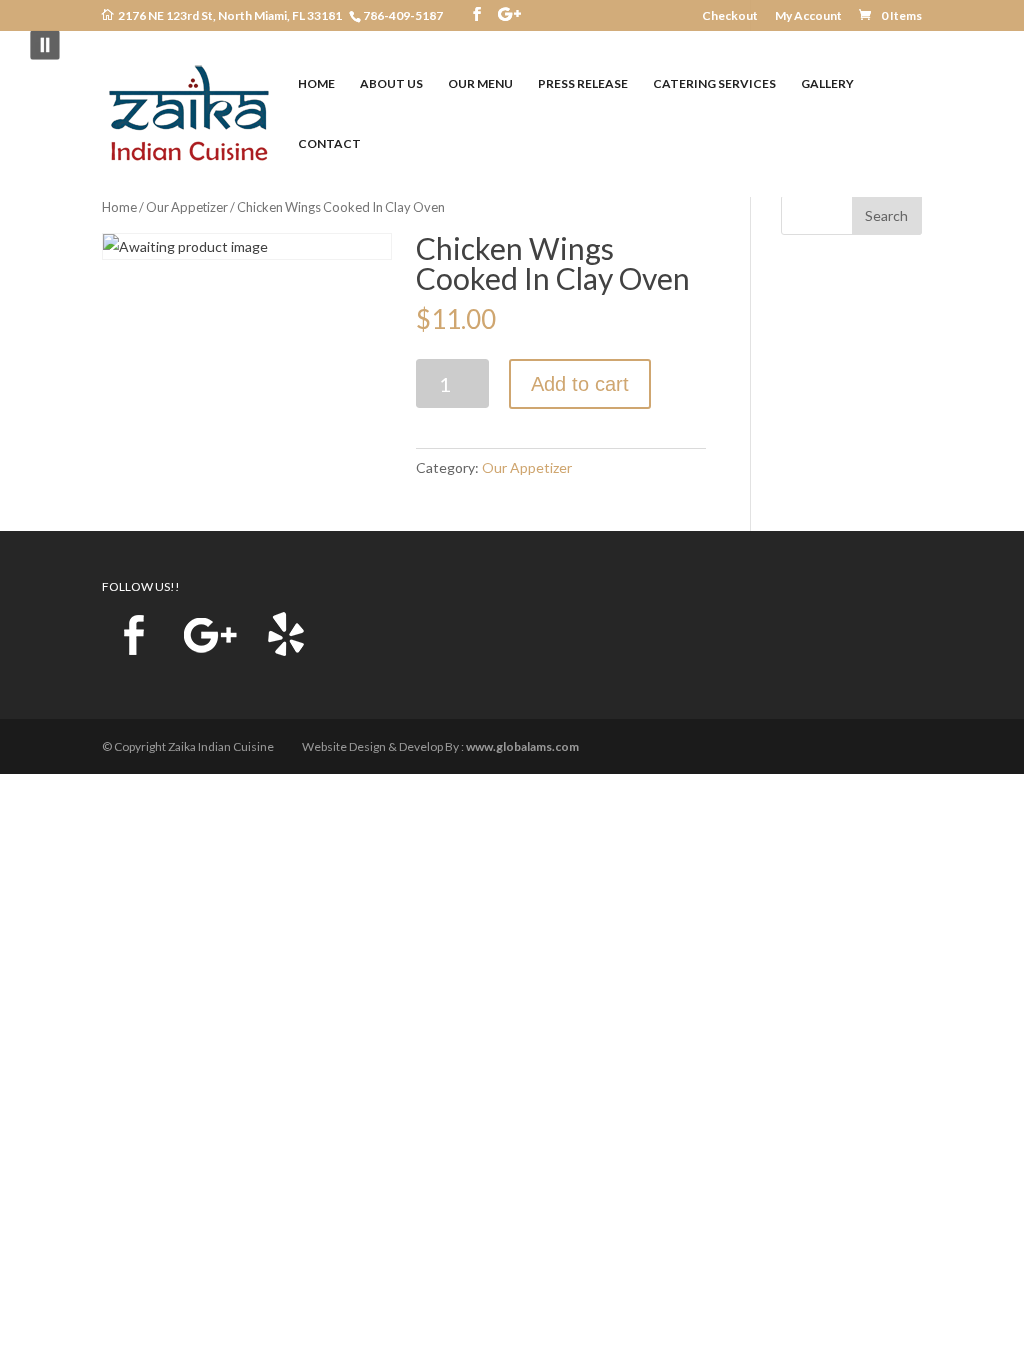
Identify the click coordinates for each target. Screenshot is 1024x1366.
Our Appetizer (187, 207)
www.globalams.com (522, 746)
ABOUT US (391, 84)
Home (119, 207)
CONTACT (329, 144)
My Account (808, 16)
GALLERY (827, 84)
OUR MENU (480, 84)
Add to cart (580, 384)
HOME (316, 84)
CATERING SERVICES (714, 84)
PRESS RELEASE (583, 84)
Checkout (730, 16)
